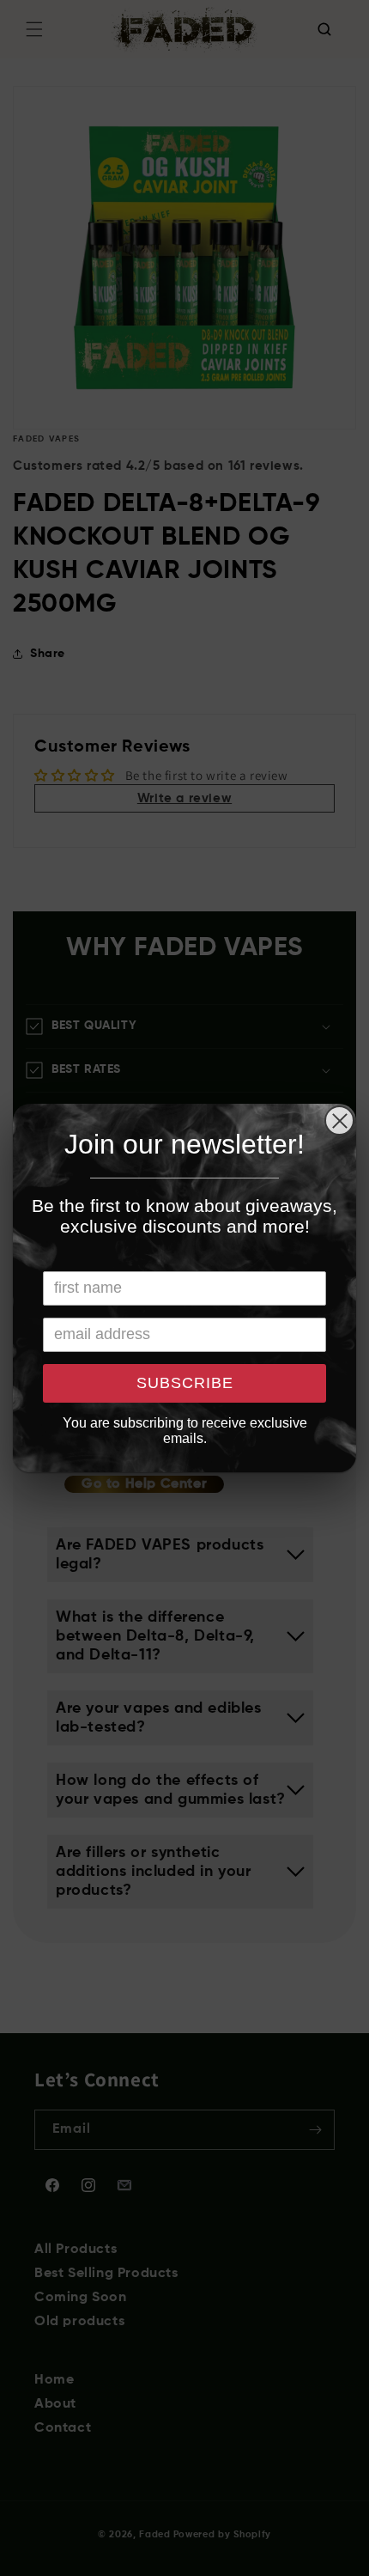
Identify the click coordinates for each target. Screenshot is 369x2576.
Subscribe (185, 1383)
